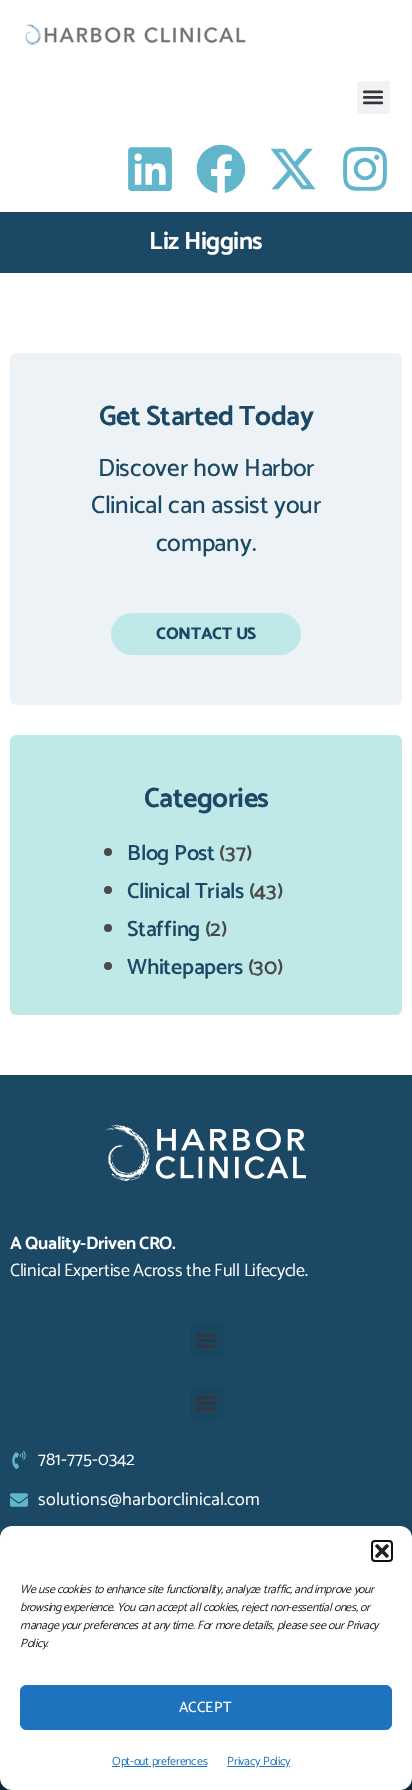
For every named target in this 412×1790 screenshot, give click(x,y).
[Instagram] (365, 169)
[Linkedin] (150, 169)
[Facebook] (221, 169)
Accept (206, 1707)
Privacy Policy (258, 1761)
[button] (382, 1551)
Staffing (163, 930)
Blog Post (170, 854)
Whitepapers (185, 968)
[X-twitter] (293, 169)
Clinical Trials (185, 892)
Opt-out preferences (159, 1761)
